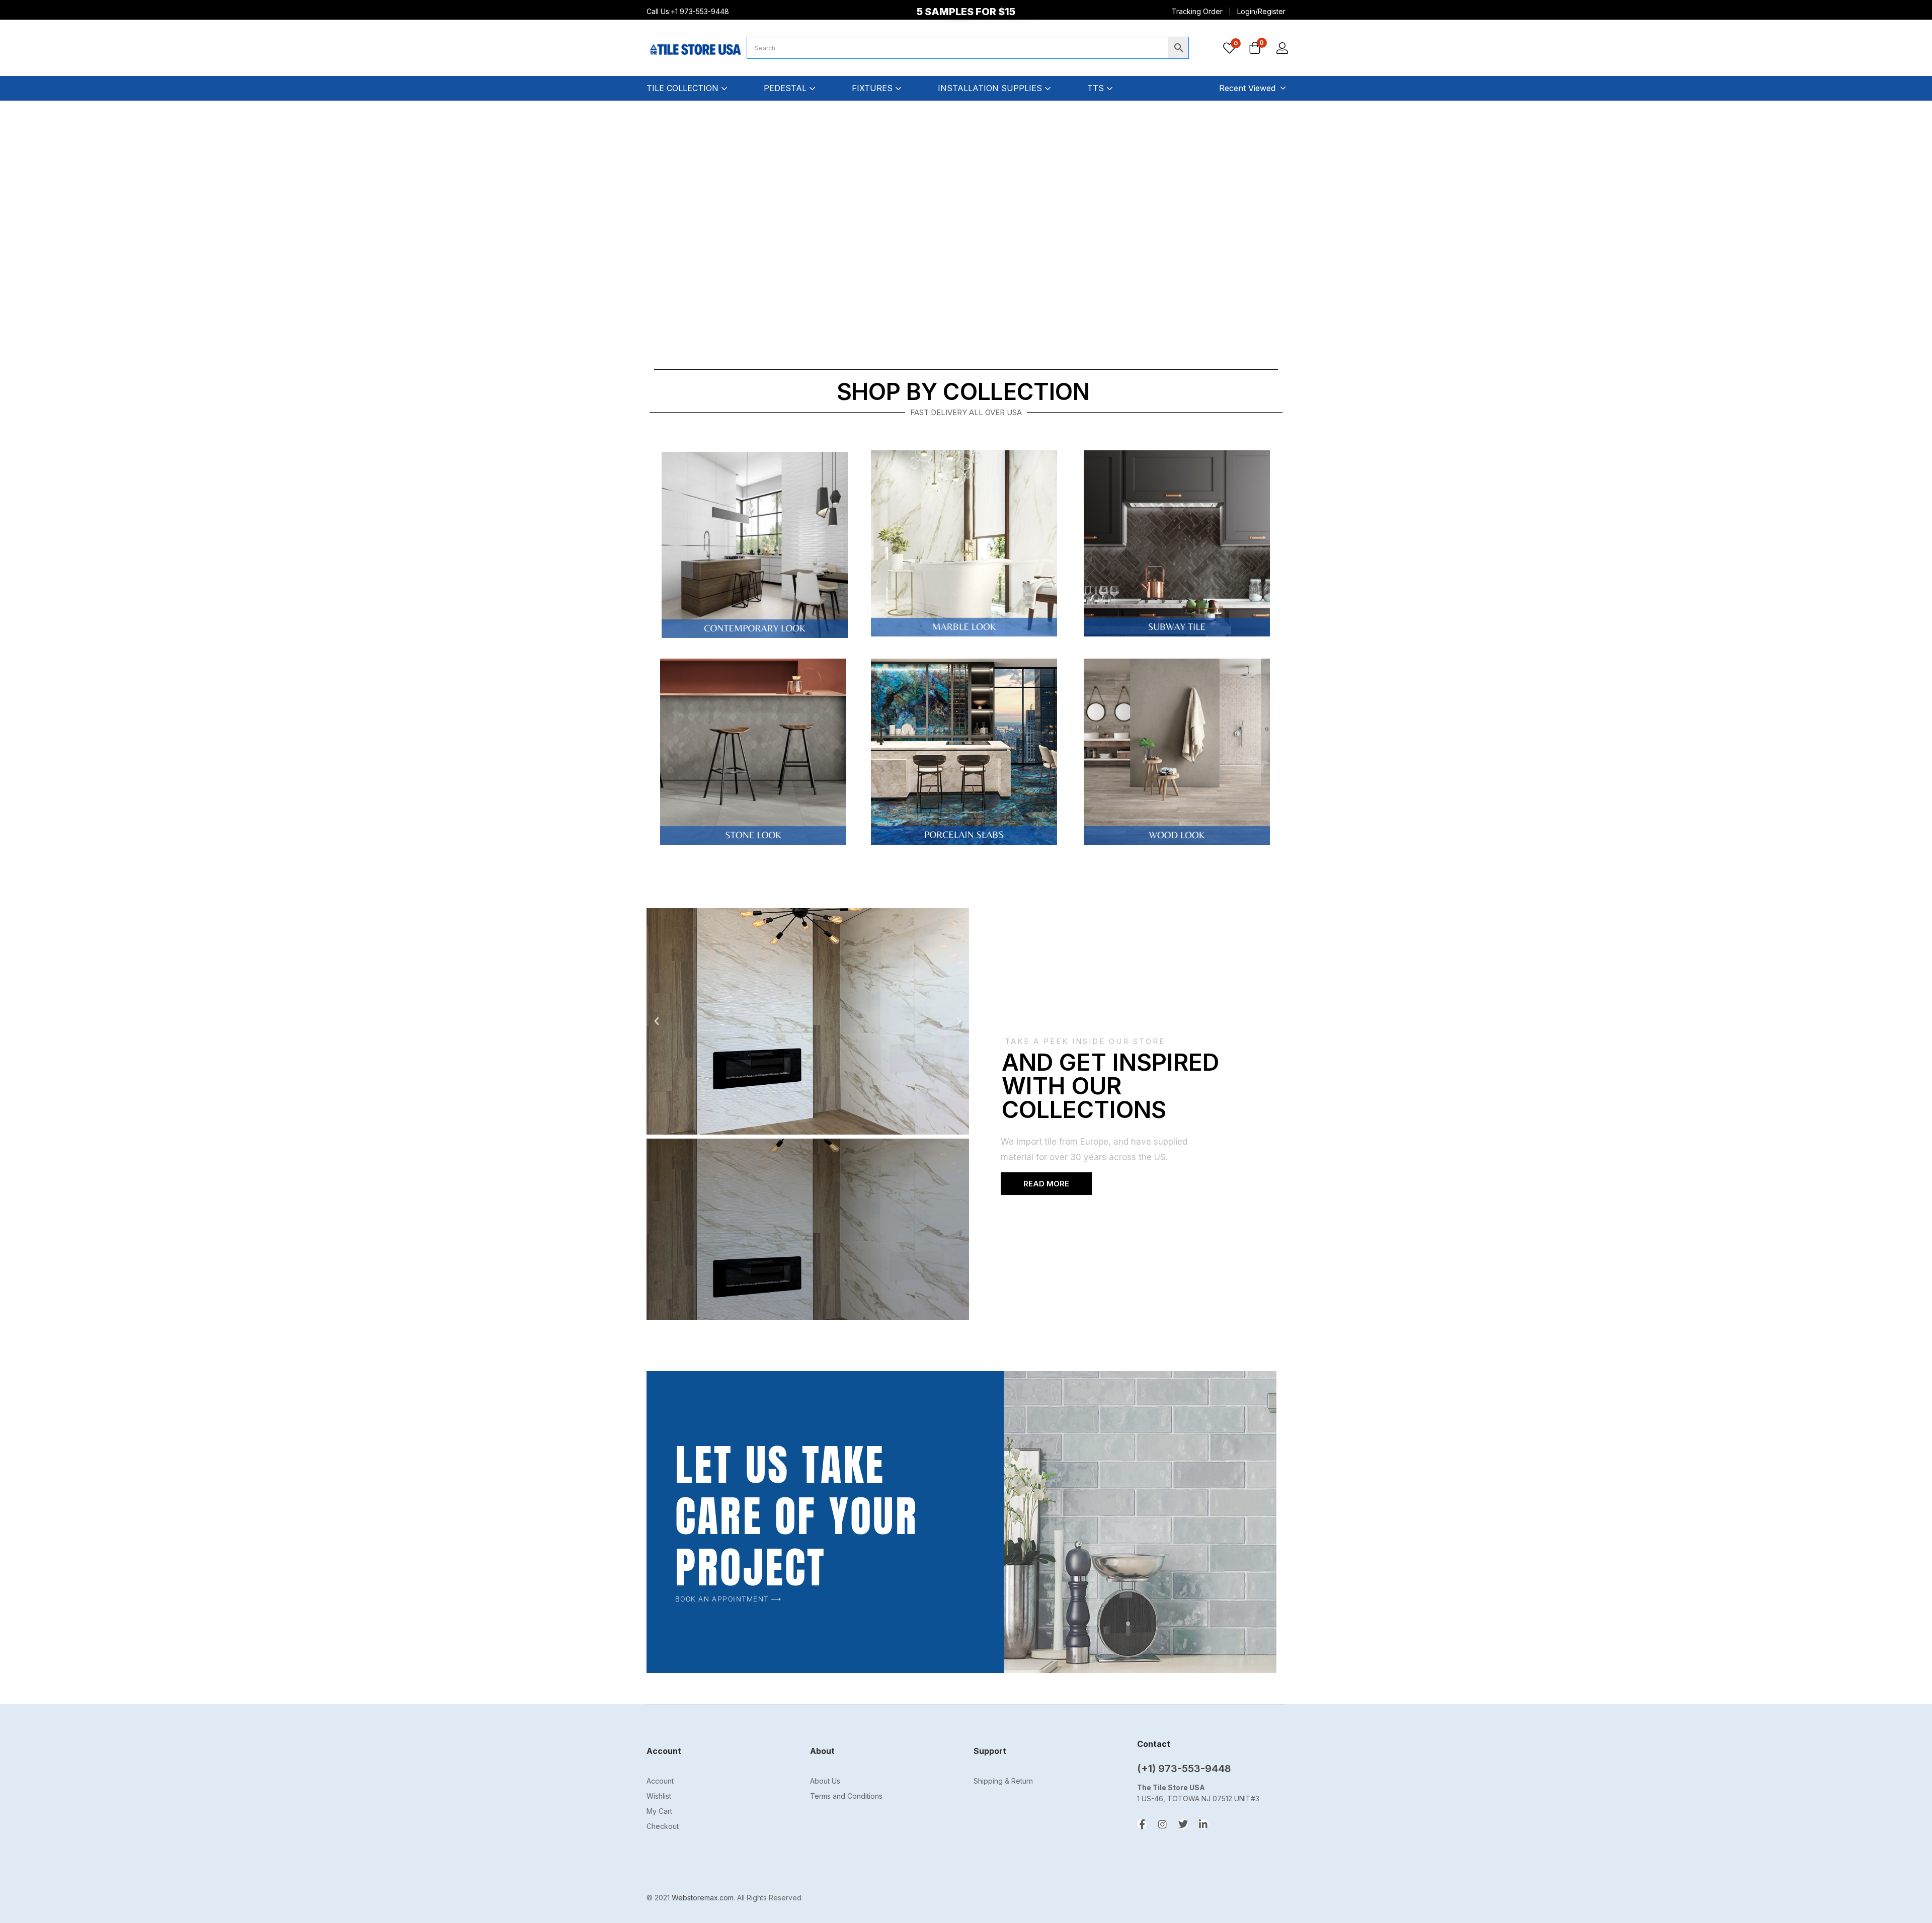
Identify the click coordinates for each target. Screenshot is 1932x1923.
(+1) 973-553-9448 (1184, 1769)
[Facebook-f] (1142, 1824)
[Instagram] (1162, 1824)
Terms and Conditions (846, 1796)
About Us (825, 1781)
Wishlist (659, 1796)
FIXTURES (873, 88)
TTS (1097, 88)
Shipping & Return (1003, 1781)
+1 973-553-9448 (701, 11)
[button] (1255, 49)
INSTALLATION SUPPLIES (991, 88)
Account (660, 1781)
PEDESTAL (786, 88)
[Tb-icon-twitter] (1183, 1824)
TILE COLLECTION (684, 88)
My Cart (659, 1811)
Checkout (663, 1826)
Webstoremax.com (703, 1898)
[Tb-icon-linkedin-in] (1204, 1824)
